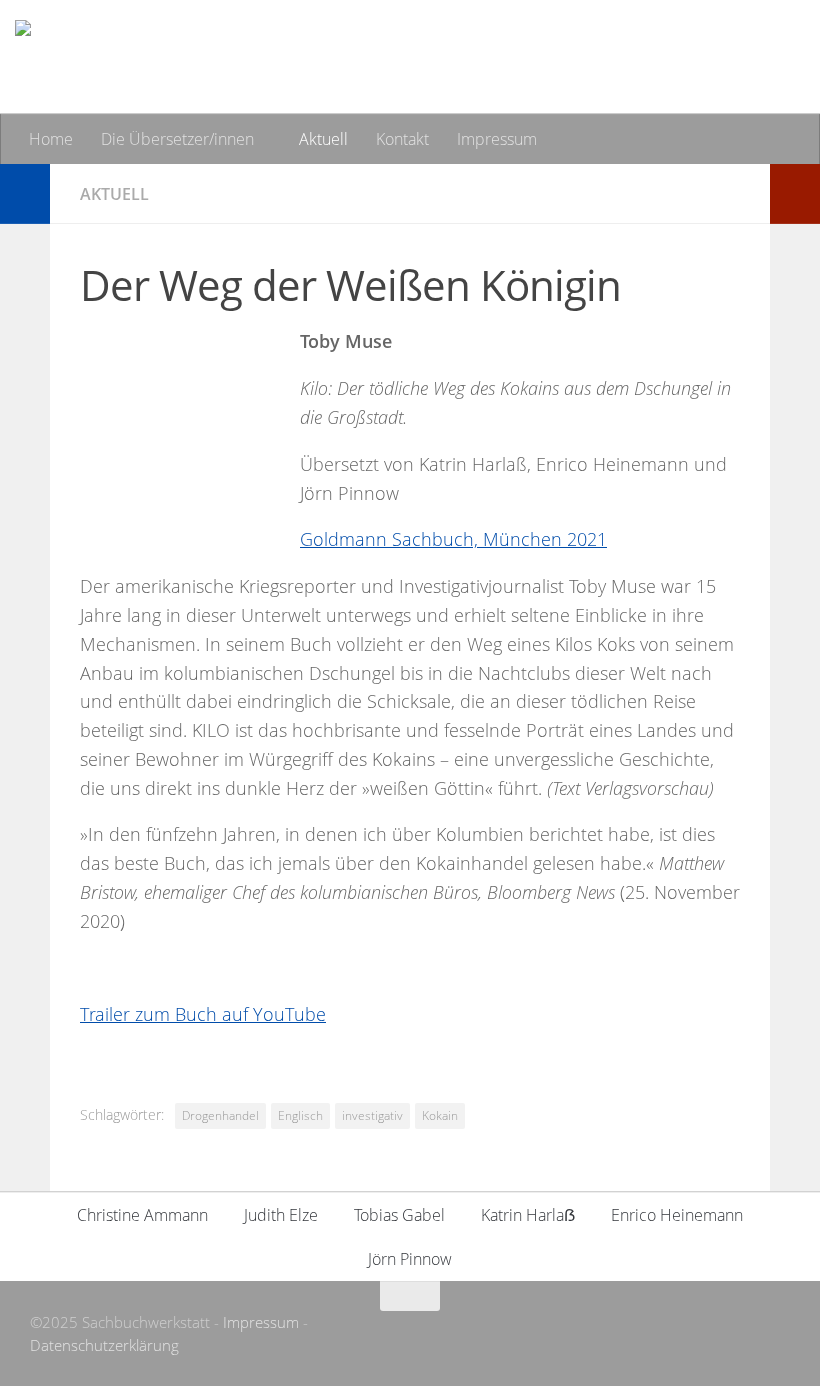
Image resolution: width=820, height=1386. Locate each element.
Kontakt (402, 139)
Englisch (300, 1115)
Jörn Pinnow (410, 1259)
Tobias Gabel (399, 1215)
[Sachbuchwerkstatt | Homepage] (214, 57)
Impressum (497, 139)
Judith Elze (281, 1215)
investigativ (372, 1115)
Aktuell (323, 139)
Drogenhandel (220, 1115)
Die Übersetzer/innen (177, 139)
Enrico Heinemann (677, 1215)
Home (51, 139)
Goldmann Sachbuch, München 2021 (453, 539)
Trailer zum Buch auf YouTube (203, 1014)
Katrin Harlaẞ (528, 1215)
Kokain (440, 1115)
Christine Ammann (142, 1215)
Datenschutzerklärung (104, 1345)
